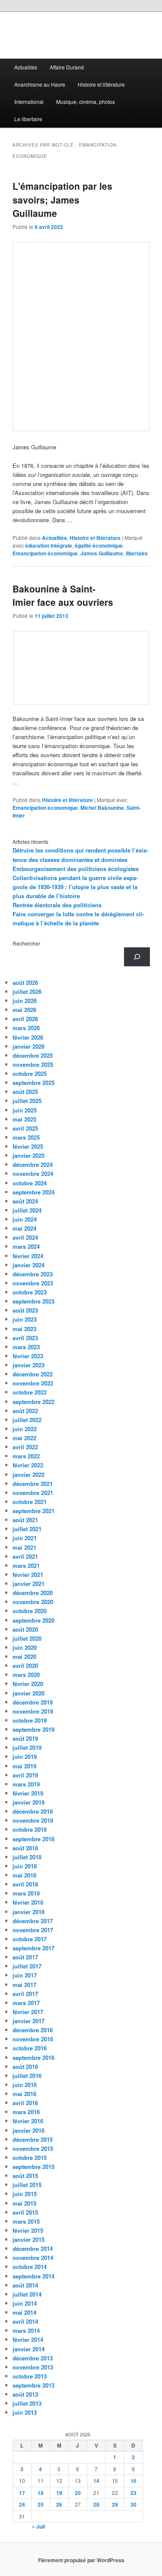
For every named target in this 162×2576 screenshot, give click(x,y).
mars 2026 (26, 1028)
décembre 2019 (33, 1702)
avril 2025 (25, 1128)
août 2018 (25, 1848)
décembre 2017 (33, 1921)
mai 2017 (24, 1985)
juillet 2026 (27, 992)
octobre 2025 (30, 1073)
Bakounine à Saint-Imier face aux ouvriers (63, 595)
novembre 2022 (33, 1383)
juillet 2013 (27, 2403)
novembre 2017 (33, 1930)
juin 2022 (25, 1429)
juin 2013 (25, 2412)
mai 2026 (24, 1010)
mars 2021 (26, 1565)
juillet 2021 (27, 1529)
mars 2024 (26, 1246)
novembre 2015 (33, 2148)
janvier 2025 (29, 1155)
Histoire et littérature (101, 84)
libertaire (137, 553)
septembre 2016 (33, 2057)
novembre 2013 (33, 2367)
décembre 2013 (33, 2358)
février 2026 (28, 1037)
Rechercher (26, 943)
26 (59, 2504)
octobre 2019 (30, 1720)
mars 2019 (26, 1784)
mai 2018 (24, 1875)
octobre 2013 (30, 2376)
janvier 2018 (29, 1912)
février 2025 (28, 1146)
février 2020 (28, 1684)
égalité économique (99, 545)
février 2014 (28, 2339)
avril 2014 (25, 2321)
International (29, 102)
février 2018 (28, 1902)
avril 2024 (25, 1237)
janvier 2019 (29, 1802)
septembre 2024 (33, 1192)
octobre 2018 (30, 1829)
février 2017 (28, 2012)
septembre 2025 (33, 1083)
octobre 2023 (30, 1292)
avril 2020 (25, 1666)
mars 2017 (26, 2003)
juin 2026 (25, 1001)
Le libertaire (28, 119)
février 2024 (28, 1256)
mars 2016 (26, 2112)
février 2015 (28, 2230)
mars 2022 (26, 1456)
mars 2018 (26, 1893)
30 (133, 2504)
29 (115, 2504)
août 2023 (25, 1310)
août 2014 (25, 2285)
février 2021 (28, 1575)
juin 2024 (25, 1219)
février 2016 (28, 2121)
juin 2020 (25, 1647)
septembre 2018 (33, 1839)
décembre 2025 (33, 1055)
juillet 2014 (27, 2294)
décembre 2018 (33, 1811)
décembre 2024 (33, 1164)
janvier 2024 (29, 1265)
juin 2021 (25, 1538)
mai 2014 (24, 2312)
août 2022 (25, 1411)
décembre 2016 (33, 2030)
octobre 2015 (30, 2158)
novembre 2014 (33, 2258)
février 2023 (28, 1356)
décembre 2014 (33, 2249)
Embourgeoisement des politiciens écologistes (76, 869)
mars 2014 (26, 2330)
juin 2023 (25, 1319)
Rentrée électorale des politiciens (57, 905)
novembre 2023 (33, 1283)
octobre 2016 (30, 2048)
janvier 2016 (29, 2130)
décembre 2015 (33, 2139)
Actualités (26, 67)
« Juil (38, 2526)
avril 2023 (25, 1338)
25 (41, 2504)
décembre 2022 (33, 1374)
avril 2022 (25, 1447)
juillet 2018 (27, 1857)
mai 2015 (24, 2203)
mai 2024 (24, 1228)
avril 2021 (25, 1556)
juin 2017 (25, 1975)
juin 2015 (25, 2194)
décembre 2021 (33, 1484)
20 (78, 2493)
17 (22, 2493)
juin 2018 (25, 1866)
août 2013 (25, 2394)
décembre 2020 (33, 1593)
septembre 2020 (33, 1620)
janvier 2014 (29, 2349)
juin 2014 (25, 2303)
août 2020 (25, 1629)
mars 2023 (26, 1347)
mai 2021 (24, 1547)
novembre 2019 (33, 1711)
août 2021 (25, 1520)
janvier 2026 (29, 1046)
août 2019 (25, 1738)
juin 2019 (25, 1757)
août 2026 (25, 982)
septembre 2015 (33, 2167)
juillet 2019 (27, 1747)
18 (41, 2493)
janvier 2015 (29, 2239)
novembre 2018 (33, 1820)
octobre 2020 (30, 1611)
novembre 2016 (33, 2039)
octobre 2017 (30, 1939)
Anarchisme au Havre (40, 84)
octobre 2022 (30, 1392)
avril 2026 (25, 1019)
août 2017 (25, 1957)
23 (133, 2493)
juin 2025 (25, 1110)
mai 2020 (24, 1656)
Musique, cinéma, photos (86, 102)
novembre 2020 (33, 1602)
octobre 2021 (30, 1502)
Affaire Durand (67, 67)
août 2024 (25, 1201)
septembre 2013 (33, 2385)
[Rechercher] (137, 957)
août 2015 (25, 2176)
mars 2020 (26, 1675)
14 (96, 2481)
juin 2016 (25, 2085)
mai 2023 (24, 1329)
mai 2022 (24, 1438)
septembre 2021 (33, 1511)
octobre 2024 (30, 1183)
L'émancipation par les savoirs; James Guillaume (62, 199)
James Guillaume (102, 553)
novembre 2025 (33, 1064)
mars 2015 (26, 2221)
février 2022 (28, 1465)
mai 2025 (24, 1119)
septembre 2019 (33, 1729)
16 (133, 2481)
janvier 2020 (29, 1693)
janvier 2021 (29, 1584)
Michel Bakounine (102, 808)
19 (59, 2493)
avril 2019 (25, 1775)
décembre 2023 (33, 1274)
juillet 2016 (27, 2076)
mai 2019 (24, 1766)
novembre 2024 (33, 1174)
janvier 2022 (29, 1474)
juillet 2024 (27, 1210)
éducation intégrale (49, 545)
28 (96, 2504)
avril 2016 (25, 2103)
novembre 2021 (33, 1493)
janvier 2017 (29, 2021)
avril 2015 (25, 2212)
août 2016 (25, 2067)
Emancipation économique (45, 553)
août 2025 (25, 1092)
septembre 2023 (33, 1301)
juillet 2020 (27, 1638)
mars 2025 (26, 1137)
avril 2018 (25, 1884)
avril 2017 (25, 1994)
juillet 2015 (27, 2185)
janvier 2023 (29, 1365)
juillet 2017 (27, 1966)
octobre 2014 (30, 2267)
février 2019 (28, 1793)
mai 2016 (24, 2094)
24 (22, 2504)
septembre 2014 (33, 2276)
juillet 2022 (27, 1420)
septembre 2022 (33, 1402)
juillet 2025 (27, 1101)
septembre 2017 (33, 1948)
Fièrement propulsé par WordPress (81, 2560)
